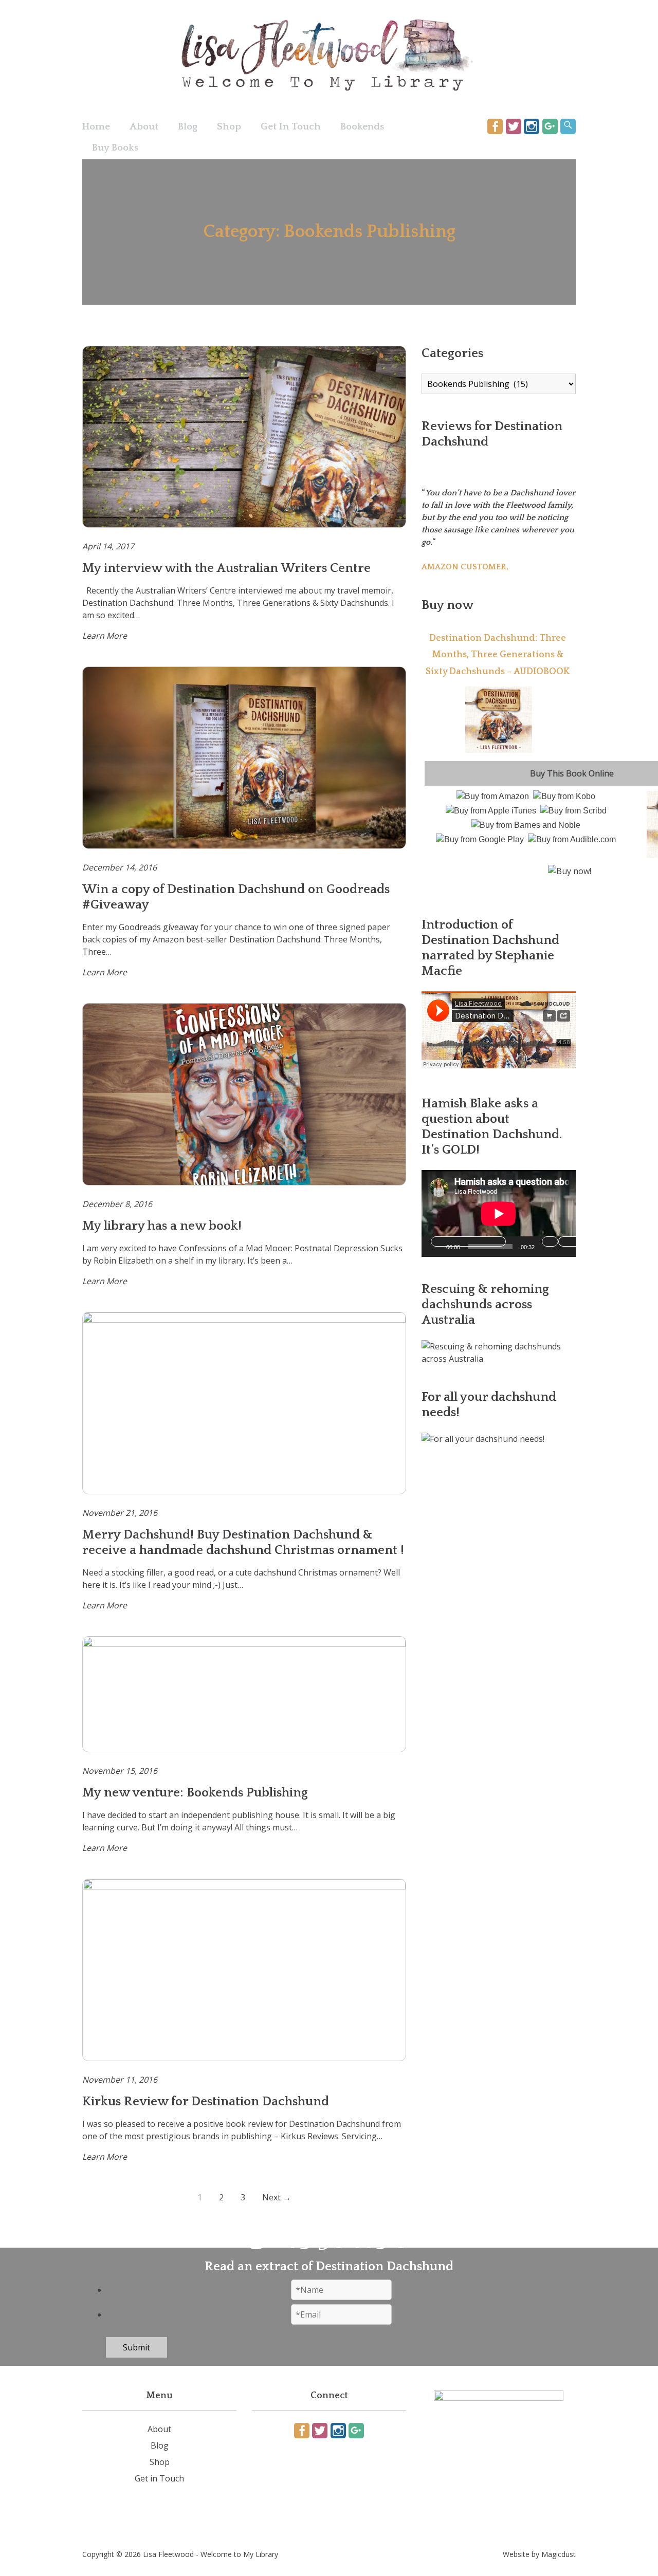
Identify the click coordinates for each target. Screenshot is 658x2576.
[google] (550, 126)
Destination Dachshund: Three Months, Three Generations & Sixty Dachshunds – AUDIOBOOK (498, 655)
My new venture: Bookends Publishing (195, 1793)
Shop (229, 127)
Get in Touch (159, 2478)
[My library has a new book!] (244, 1094)
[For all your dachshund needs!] (483, 1439)
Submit (136, 2347)
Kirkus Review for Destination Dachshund (206, 2102)
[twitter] (514, 126)
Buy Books (115, 148)
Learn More (105, 636)
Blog (188, 127)
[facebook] (495, 126)
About (144, 127)
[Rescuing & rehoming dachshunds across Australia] (499, 1359)
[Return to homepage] (329, 56)
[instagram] (532, 126)
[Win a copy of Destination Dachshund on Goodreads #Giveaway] (244, 758)
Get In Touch (291, 127)
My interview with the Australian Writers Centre (226, 568)
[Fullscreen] (596, 1241)
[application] (499, 1213)
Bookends (362, 127)
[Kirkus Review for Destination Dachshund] (244, 1970)
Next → (277, 2197)
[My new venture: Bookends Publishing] (244, 1694)
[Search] (568, 126)
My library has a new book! (162, 1226)
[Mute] (550, 1241)
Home (96, 127)
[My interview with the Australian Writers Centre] (244, 437)
